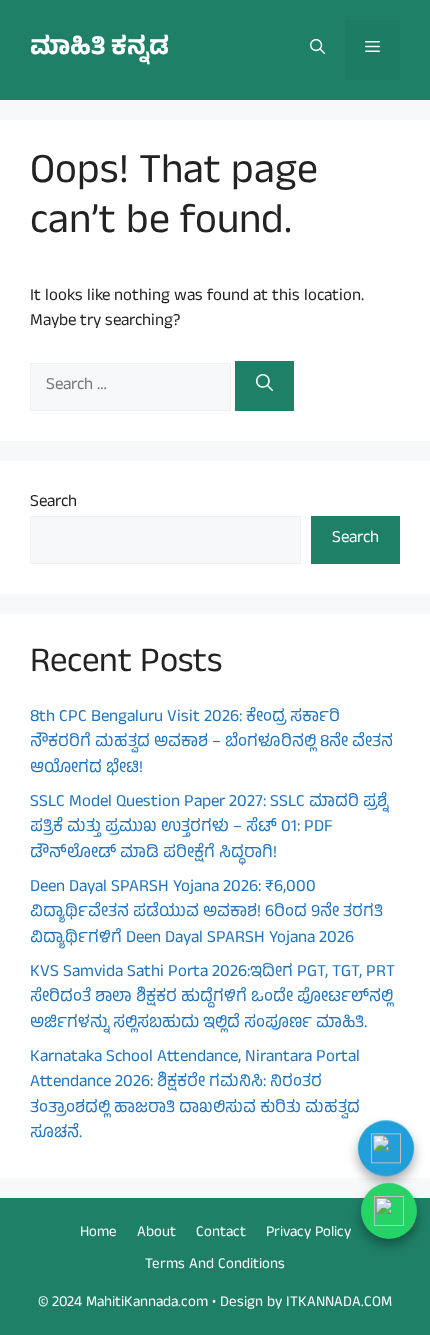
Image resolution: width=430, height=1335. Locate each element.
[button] (317, 50)
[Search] (264, 386)
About (156, 1233)
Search (53, 503)
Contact (221, 1233)
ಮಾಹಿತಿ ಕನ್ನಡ (99, 49)
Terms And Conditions (215, 1265)
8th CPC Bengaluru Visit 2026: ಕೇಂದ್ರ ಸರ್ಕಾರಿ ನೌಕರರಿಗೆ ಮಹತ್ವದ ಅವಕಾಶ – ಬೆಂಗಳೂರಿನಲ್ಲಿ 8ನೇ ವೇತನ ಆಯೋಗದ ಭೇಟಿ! (211, 743)
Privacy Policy (308, 1233)
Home (98, 1233)
